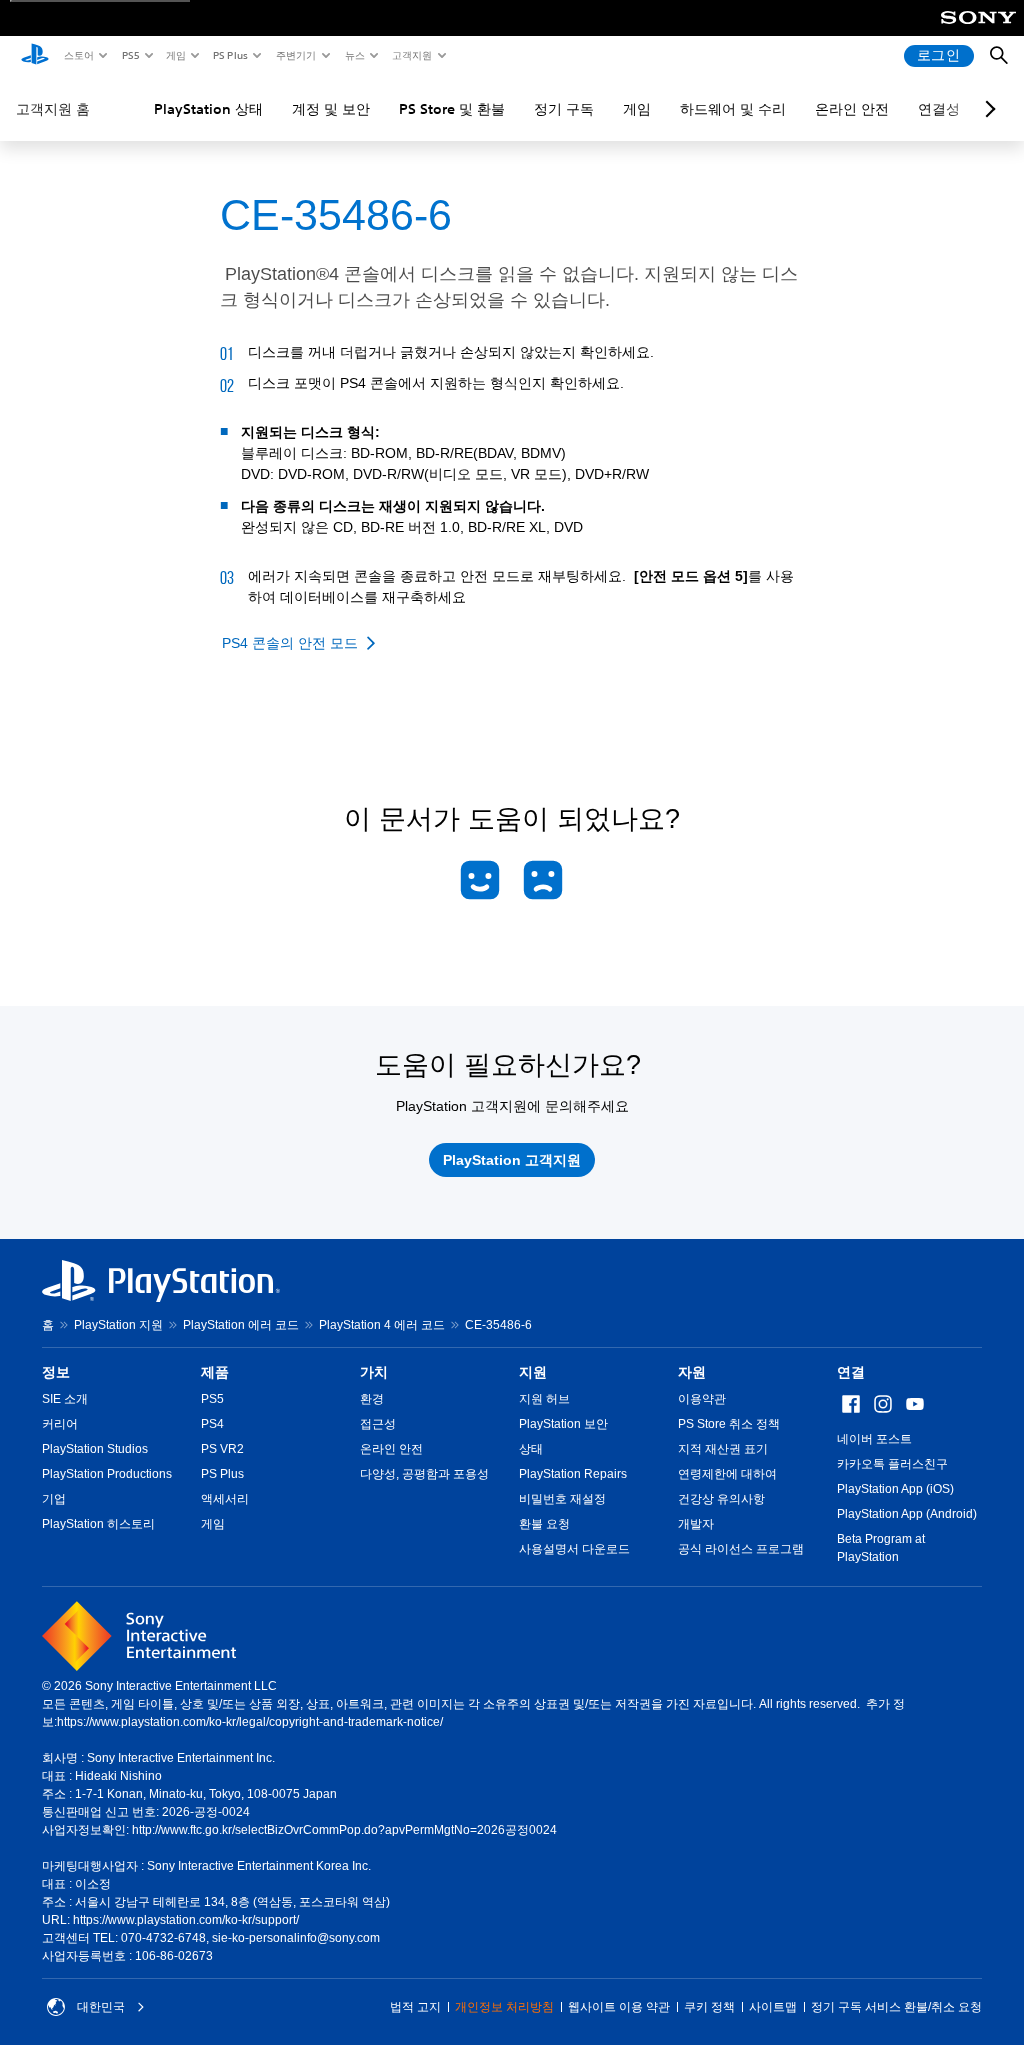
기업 (54, 1499)
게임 (175, 55)
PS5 (129, 55)
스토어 (78, 55)
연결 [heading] (851, 1372)
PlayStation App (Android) (907, 1514)
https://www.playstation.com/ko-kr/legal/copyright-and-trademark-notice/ (250, 1722)
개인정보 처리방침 (504, 2007)
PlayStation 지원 (118, 1325)
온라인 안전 (852, 109)
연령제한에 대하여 (727, 1474)
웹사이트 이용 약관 (619, 2007)
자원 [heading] (692, 1372)
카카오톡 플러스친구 (892, 1464)
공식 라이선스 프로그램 (741, 1549)
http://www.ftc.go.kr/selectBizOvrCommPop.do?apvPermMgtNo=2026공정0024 (344, 1830)
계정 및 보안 (331, 109)
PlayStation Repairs (573, 1474)
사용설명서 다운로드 (574, 1549)
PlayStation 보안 (563, 1424)
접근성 (378, 1424)
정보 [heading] (56, 1372)
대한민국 (101, 2007)
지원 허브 (544, 1399)
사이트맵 (773, 2007)
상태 (531, 1449)
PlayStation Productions (107, 1474)
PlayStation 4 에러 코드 (382, 1325)
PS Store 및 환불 (452, 109)
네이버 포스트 (874, 1439)
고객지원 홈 (53, 109)
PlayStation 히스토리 (98, 1524)
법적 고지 (415, 2007)
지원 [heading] (533, 1372)
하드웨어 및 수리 (733, 109)
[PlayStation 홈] (35, 56)
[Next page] (987, 109)
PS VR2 (222, 1449)
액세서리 (225, 1499)
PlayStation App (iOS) (895, 1489)
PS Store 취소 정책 (729, 1424)
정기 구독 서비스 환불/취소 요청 (896, 2007)
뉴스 (354, 55)
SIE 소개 (65, 1399)
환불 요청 (544, 1524)
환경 (372, 1399)
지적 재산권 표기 (723, 1449)
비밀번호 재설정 (562, 1499)
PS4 (212, 1424)
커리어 (60, 1424)
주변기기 (295, 55)
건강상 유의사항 (721, 1499)
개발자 (696, 1524)
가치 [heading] (374, 1372)
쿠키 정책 (709, 2007)
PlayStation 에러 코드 (241, 1325)
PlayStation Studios (95, 1449)
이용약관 (702, 1399)
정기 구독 (564, 109)
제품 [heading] (215, 1372)
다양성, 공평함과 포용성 (424, 1474)
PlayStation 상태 (208, 109)
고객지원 (411, 55)
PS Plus (229, 55)
